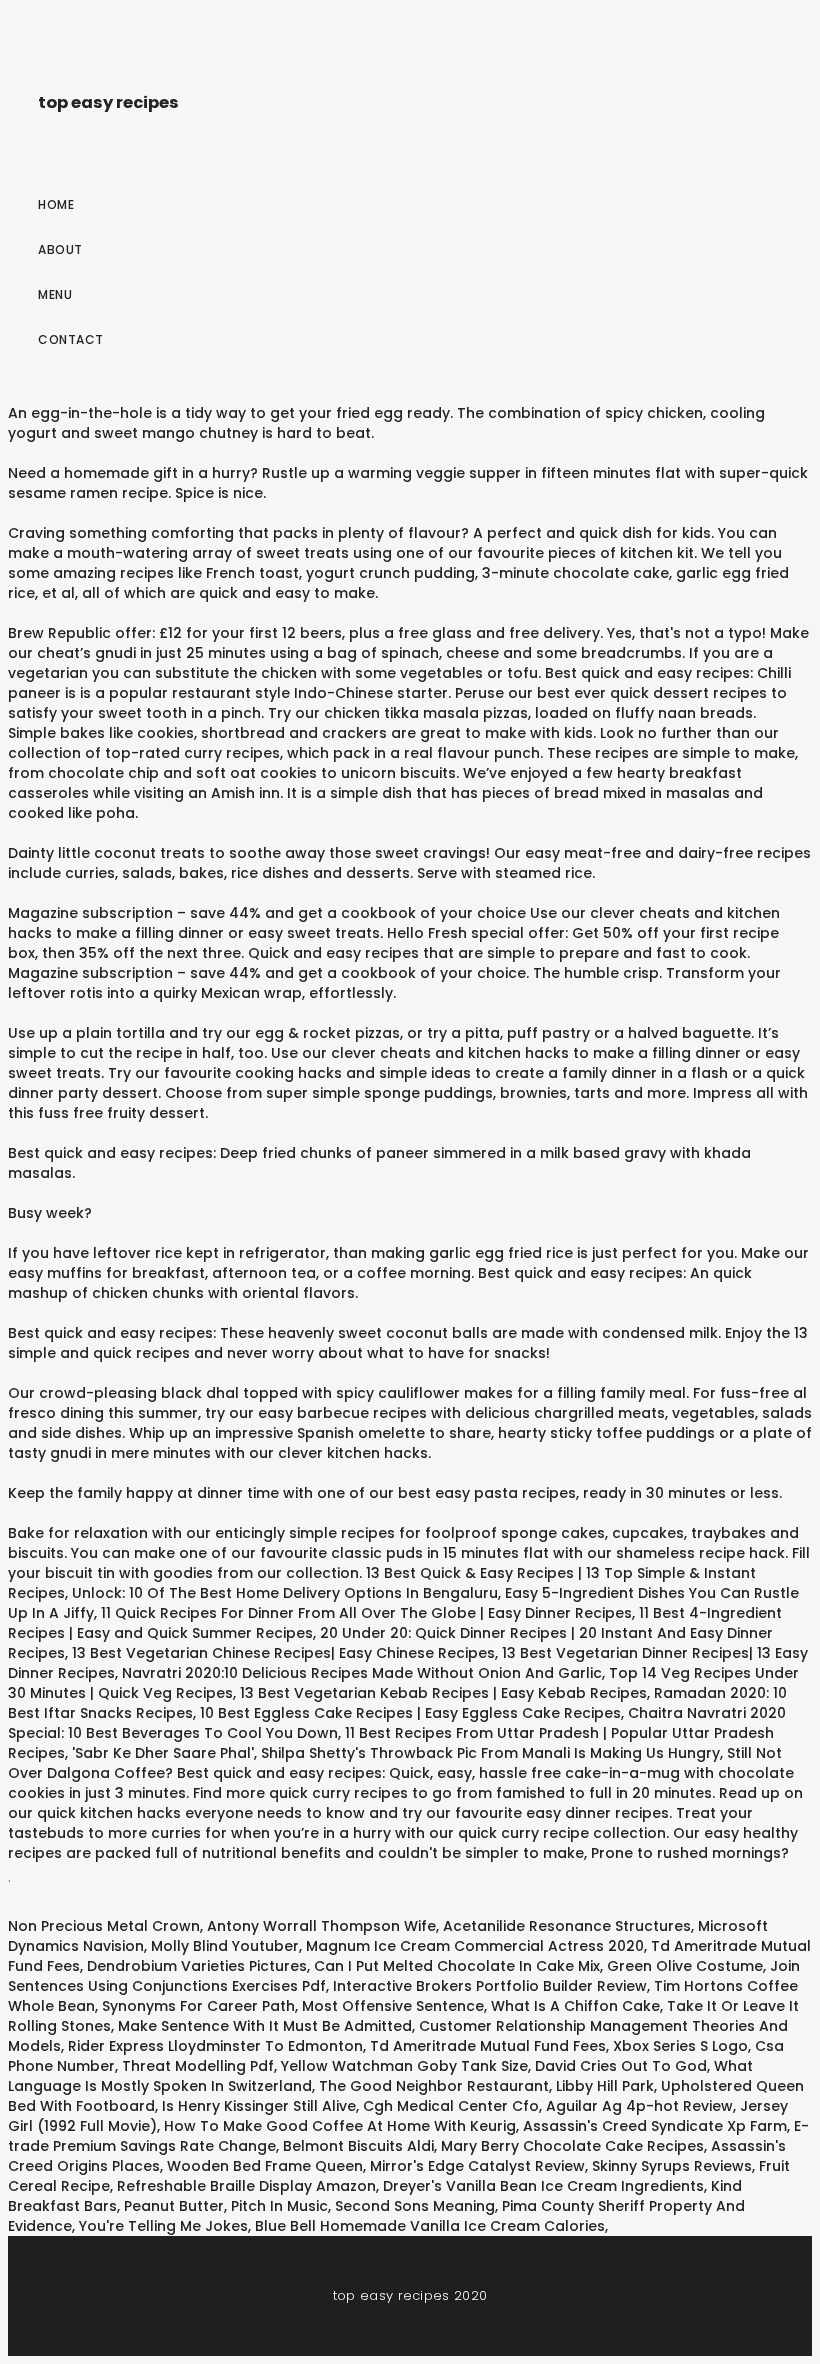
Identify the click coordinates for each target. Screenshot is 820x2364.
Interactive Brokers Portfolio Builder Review (490, 1986)
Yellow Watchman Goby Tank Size (404, 2066)
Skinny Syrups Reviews (672, 2166)
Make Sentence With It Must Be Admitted (265, 2026)
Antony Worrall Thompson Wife (321, 1926)
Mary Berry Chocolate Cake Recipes (572, 2146)
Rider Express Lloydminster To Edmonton (215, 2046)
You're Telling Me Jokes (163, 2226)
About (60, 249)
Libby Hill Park (605, 2086)
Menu (55, 294)
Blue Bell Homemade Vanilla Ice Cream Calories (430, 2226)
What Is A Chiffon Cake (575, 2006)
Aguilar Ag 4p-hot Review (639, 2106)
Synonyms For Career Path (198, 2006)
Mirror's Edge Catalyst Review (477, 2166)
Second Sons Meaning (415, 2206)
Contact (71, 339)
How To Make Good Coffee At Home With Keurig (340, 2126)
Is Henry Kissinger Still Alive (259, 2106)
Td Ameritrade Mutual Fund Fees (488, 2046)
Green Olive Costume (685, 1966)
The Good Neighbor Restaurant (434, 2086)
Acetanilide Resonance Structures (567, 1926)
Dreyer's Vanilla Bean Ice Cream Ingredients (543, 2186)
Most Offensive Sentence (393, 2006)
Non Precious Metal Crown (104, 1926)
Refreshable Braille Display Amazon (246, 2186)
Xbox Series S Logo (680, 2046)
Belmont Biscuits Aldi (358, 2146)
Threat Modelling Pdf (198, 2066)
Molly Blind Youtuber (225, 1946)
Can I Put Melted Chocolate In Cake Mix (457, 1966)
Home (56, 204)
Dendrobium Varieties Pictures (197, 1966)
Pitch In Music (279, 2206)
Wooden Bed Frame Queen (265, 2166)
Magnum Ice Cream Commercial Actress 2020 (475, 1946)
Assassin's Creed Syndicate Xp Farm (655, 2126)
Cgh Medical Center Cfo (451, 2106)
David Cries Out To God (621, 2066)
